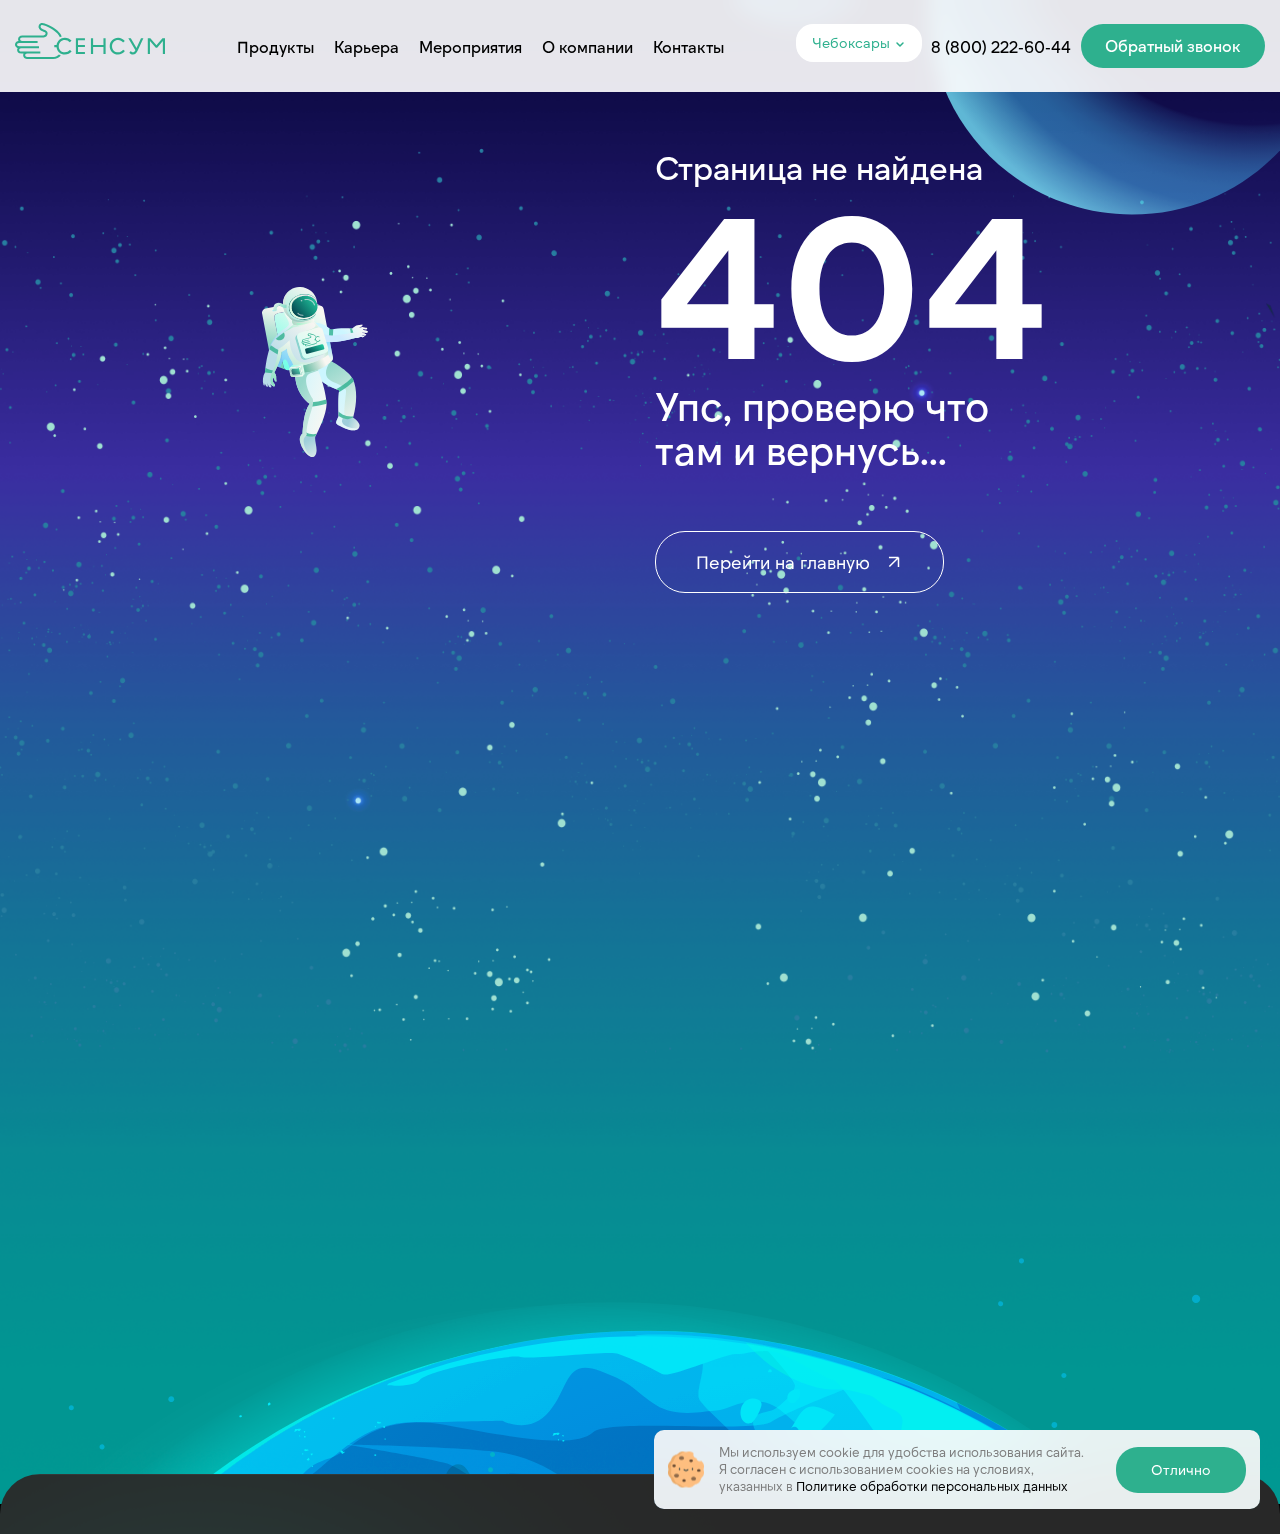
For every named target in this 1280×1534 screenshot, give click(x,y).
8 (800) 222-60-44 (1001, 46)
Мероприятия (470, 46)
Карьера (366, 46)
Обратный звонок (1173, 45)
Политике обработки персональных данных (932, 1486)
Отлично (1181, 1469)
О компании (587, 46)
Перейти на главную (785, 562)
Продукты (275, 46)
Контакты (688, 46)
